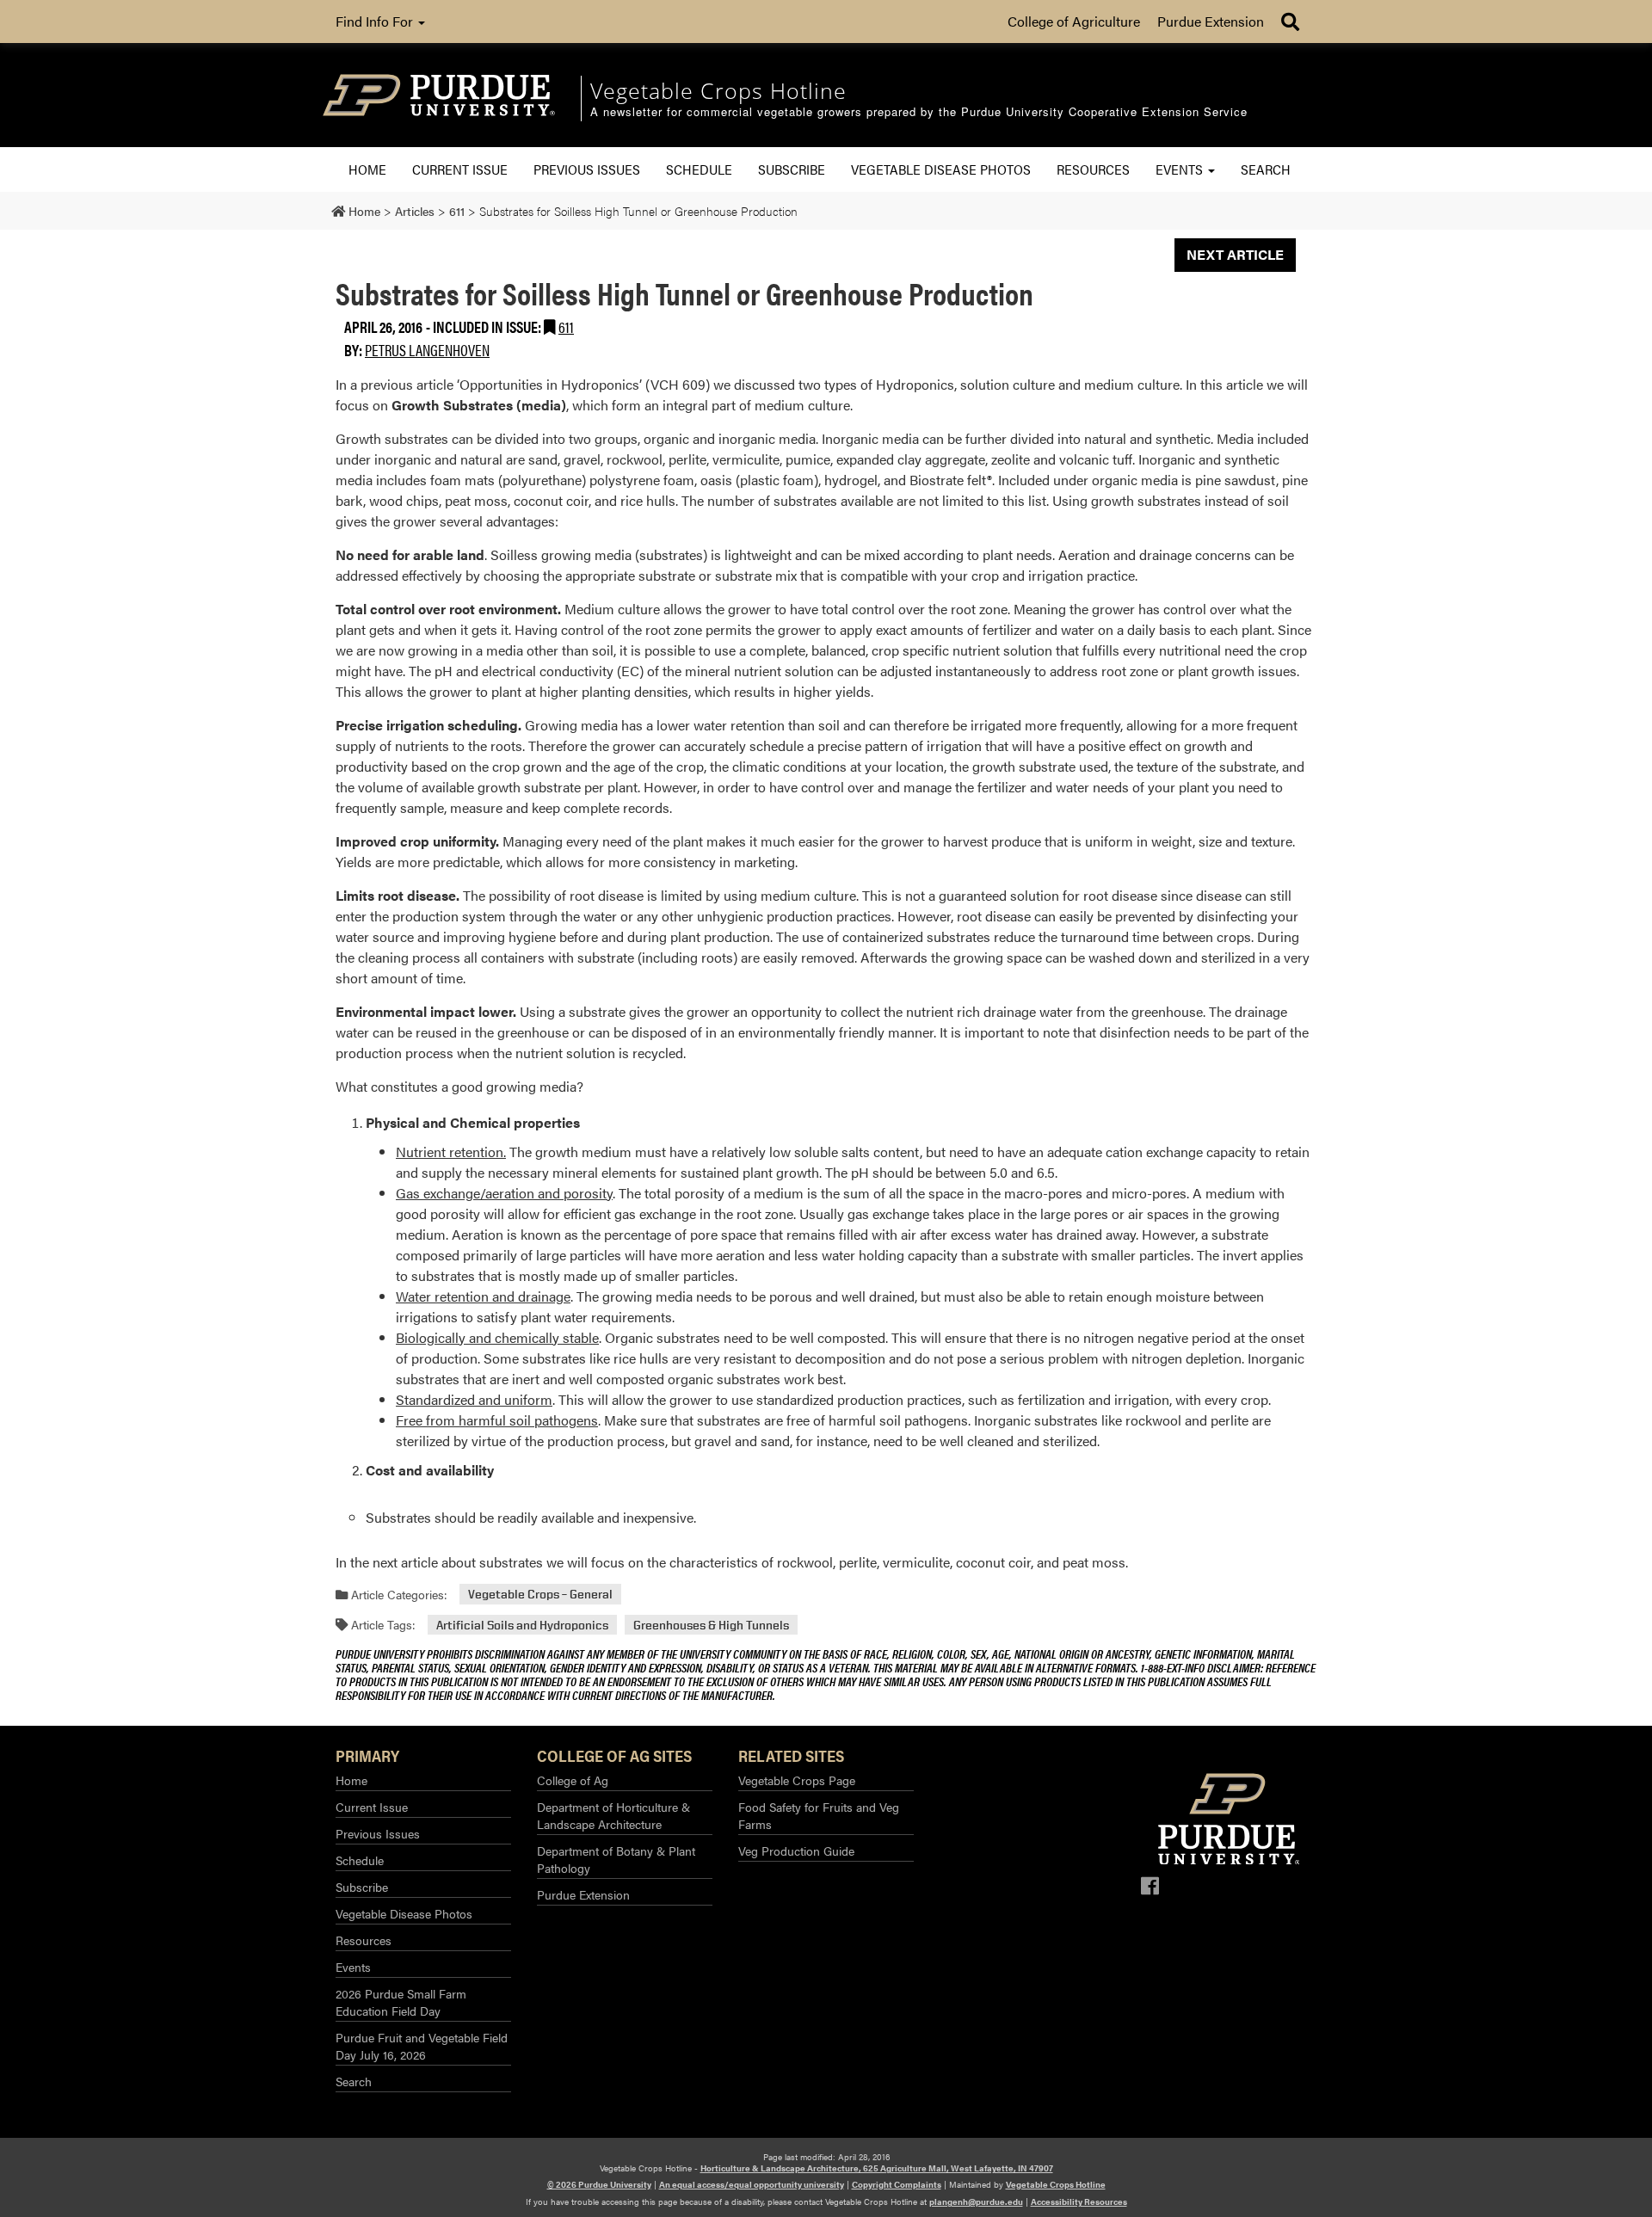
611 (566, 326)
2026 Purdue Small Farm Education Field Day (401, 2002)
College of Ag (573, 1780)
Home (367, 169)
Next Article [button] (1235, 254)
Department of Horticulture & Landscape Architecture (613, 1815)
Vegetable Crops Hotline (1056, 2184)
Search (1266, 169)
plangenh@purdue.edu (976, 2202)
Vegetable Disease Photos (941, 169)
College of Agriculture (1074, 21)
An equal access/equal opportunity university (752, 2184)
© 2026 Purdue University (599, 2184)
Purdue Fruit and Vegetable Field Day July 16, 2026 (422, 2046)
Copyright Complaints (897, 2184)
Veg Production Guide (796, 1851)
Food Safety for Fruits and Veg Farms (819, 1815)
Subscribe (792, 169)
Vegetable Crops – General (540, 1595)
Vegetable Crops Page (797, 1780)
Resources (1093, 169)
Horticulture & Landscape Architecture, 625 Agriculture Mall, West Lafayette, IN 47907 (877, 2168)
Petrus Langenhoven (427, 350)
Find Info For (376, 21)
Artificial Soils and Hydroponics (522, 1625)
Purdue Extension (1211, 21)
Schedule (699, 169)
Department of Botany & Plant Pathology (616, 1859)
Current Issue (460, 169)
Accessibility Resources (1079, 2202)
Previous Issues (587, 169)
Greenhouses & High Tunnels (711, 1625)
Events (1181, 169)
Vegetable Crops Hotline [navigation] (718, 90)
